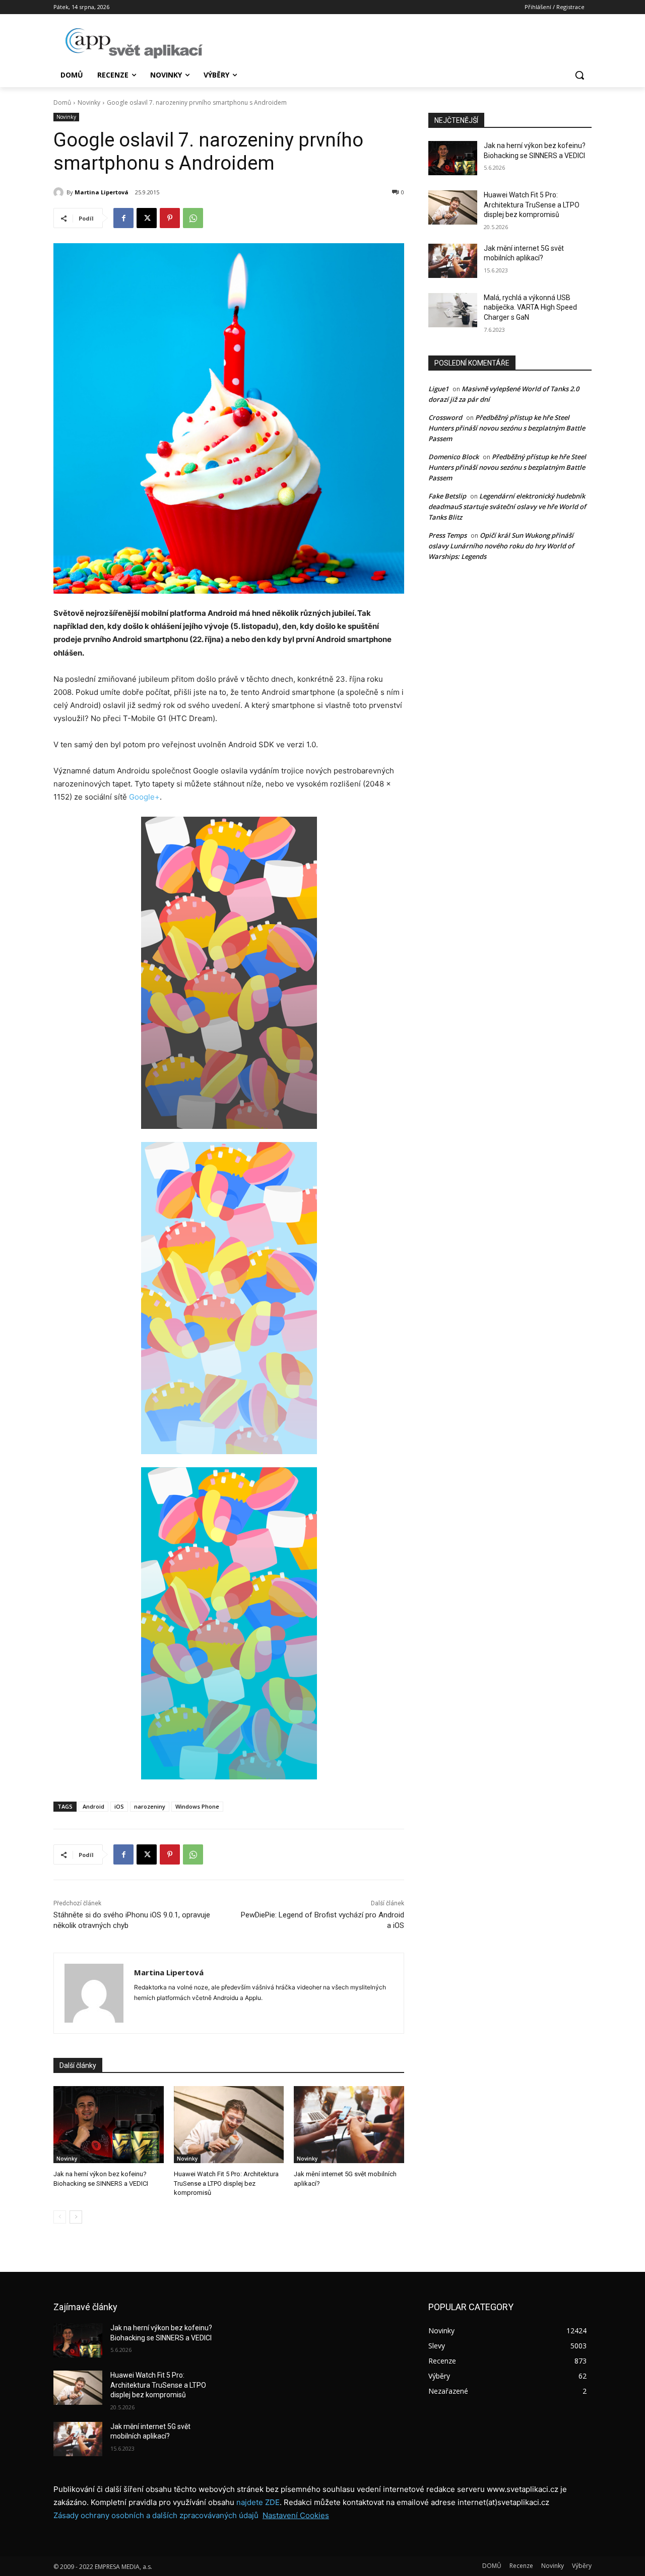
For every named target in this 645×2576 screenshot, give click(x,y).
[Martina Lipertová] (60, 192)
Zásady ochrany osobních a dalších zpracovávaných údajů (156, 2515)
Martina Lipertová (102, 192)
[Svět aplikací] (134, 43)
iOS (119, 1806)
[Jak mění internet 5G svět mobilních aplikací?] (349, 2125)
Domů (62, 102)
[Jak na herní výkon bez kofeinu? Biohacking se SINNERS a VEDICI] (109, 2125)
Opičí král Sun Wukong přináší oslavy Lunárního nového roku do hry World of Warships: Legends (501, 546)
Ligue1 (438, 389)
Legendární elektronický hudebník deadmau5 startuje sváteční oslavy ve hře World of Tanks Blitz (507, 507)
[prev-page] (60, 2217)
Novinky (89, 102)
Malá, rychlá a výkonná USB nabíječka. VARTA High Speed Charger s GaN (530, 307)
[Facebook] (123, 218)
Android (93, 1806)
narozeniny (150, 1806)
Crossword (445, 417)
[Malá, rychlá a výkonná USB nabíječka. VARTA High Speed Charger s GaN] (453, 310)
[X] (147, 218)
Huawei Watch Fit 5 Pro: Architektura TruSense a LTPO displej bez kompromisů (226, 2183)
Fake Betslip (447, 496)
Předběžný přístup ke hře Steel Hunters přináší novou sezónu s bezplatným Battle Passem (507, 428)
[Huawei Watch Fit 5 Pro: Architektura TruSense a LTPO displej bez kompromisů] (229, 2125)
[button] (579, 75)
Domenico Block (454, 457)
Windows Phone (197, 1806)
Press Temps (447, 535)
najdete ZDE (258, 2502)
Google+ (144, 797)
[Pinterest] (170, 218)
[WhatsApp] (193, 218)
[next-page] (76, 2217)
